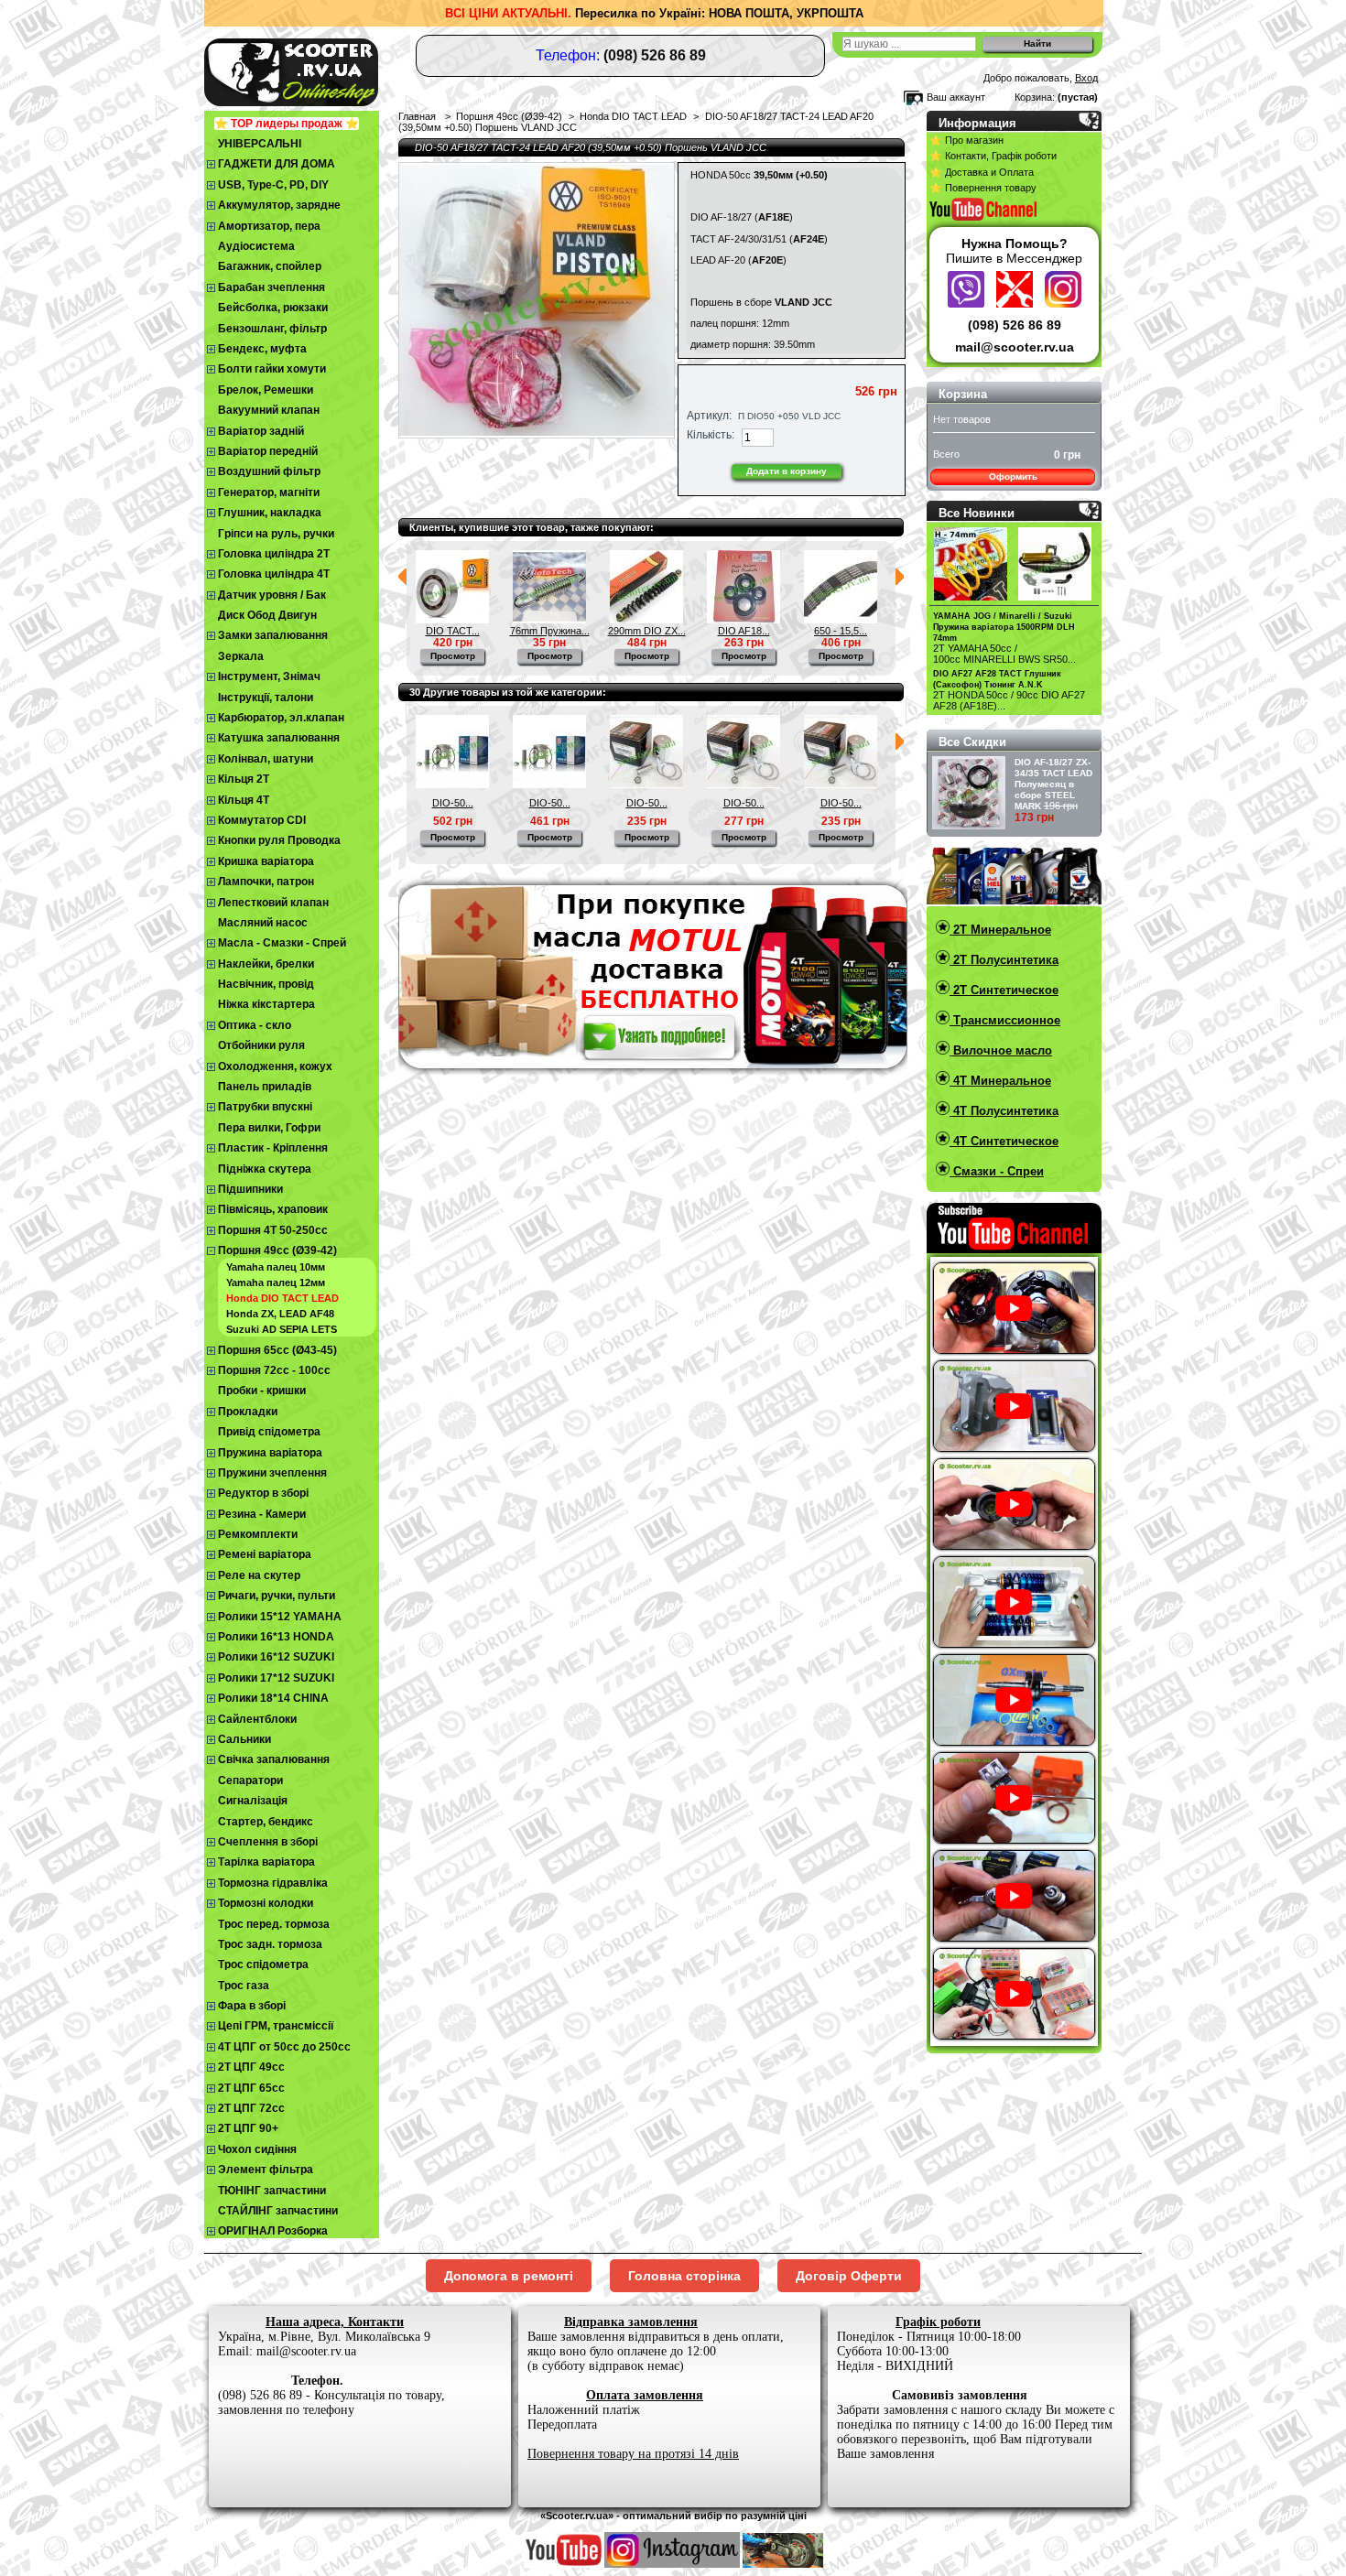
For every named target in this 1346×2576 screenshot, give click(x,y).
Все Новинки (977, 513)
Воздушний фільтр (269, 471)
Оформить (1013, 476)
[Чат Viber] (968, 303)
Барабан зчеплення (271, 287)
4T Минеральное (1000, 1081)
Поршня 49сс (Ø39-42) (277, 1250)
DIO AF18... (744, 631)
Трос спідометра (263, 1964)
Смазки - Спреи (997, 1171)
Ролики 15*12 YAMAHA (280, 1617)
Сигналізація (253, 1801)
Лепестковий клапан (273, 903)
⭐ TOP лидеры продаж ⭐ (287, 124)
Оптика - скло (255, 1025)
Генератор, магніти (269, 492)
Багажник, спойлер (270, 266)
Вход (1086, 78)
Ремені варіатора (265, 1554)
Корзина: (1035, 97)
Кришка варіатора (266, 861)
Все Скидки (972, 742)
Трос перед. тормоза (274, 1924)
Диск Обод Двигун (267, 615)
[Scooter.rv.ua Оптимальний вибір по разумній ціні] (325, 69)
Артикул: (709, 416)
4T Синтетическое (1004, 1141)
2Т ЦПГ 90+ (248, 2128)
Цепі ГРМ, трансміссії (276, 2026)
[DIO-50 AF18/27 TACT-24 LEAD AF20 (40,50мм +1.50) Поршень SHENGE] (549, 785)
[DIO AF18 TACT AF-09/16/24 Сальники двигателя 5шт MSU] (744, 620)
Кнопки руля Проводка (279, 840)
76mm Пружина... (550, 631)
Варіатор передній (268, 451)
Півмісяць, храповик (273, 1209)
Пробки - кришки (262, 1391)
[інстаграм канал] (672, 2564)
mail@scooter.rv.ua (1015, 347)
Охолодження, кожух (275, 1066)
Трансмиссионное (1005, 1020)
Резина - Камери (262, 1514)
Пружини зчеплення (272, 1473)
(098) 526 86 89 (1015, 325)
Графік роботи (938, 2322)
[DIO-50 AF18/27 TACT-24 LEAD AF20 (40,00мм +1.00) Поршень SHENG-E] (452, 785)
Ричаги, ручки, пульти (277, 1596)
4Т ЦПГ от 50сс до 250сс (284, 2047)
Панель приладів (265, 1087)
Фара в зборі (252, 2006)
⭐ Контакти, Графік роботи (993, 156)
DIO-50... (453, 803)
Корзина (963, 394)
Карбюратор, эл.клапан (281, 718)
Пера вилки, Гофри (269, 1128)
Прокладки (248, 1412)
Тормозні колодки (266, 1903)
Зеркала (241, 656)
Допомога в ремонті (509, 2276)
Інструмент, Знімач (269, 676)
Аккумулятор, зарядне (279, 205)
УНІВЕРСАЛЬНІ (260, 144)
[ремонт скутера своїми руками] (783, 2564)
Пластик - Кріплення (273, 1148)
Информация (977, 123)
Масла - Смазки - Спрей (282, 943)
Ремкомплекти (258, 1534)
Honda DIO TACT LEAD (282, 1298)
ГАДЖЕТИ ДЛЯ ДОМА (277, 164)
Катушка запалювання (279, 738)
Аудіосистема (256, 246)
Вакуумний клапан (269, 410)
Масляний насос (263, 923)
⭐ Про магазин (966, 140)
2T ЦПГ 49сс (251, 2067)
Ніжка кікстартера (266, 1004)
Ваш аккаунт (956, 97)
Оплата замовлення (645, 2395)
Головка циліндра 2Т (274, 554)
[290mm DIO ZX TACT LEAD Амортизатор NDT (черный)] (646, 620)
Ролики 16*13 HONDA (276, 1637)
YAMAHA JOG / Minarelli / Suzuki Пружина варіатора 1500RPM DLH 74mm (1004, 627)
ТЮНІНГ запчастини (272, 2191)
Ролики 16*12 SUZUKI (276, 1657)
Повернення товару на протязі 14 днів (633, 2454)
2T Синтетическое (1004, 990)
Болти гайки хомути (272, 369)
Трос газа (244, 1986)
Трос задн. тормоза (270, 1944)
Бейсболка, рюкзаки (273, 308)
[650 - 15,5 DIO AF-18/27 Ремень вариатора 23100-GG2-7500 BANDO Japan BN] (841, 620)
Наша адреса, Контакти (335, 2322)
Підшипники (250, 1189)
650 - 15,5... (841, 631)
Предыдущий (402, 577)
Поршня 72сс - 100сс (274, 1370)
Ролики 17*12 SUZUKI (276, 1678)
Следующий (900, 577)
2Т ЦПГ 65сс (251, 2088)
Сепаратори (250, 1780)
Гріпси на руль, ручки (276, 534)
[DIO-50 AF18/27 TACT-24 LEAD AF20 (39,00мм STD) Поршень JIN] (646, 785)
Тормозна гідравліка (273, 1883)
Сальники (244, 1739)
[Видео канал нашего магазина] (564, 2564)
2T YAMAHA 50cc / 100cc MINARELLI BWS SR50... (1004, 654)
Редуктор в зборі (263, 1493)
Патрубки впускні (265, 1107)
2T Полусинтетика (1004, 960)
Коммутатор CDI (262, 820)
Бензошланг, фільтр (272, 329)
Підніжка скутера (265, 1169)
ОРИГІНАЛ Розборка (273, 2231)
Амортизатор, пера (269, 226)
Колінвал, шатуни (266, 759)
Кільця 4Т (244, 800)
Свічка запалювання (274, 1759)
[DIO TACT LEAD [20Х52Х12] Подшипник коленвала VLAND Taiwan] (452, 620)
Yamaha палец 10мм (276, 1267)
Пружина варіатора (270, 1453)
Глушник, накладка (270, 513)
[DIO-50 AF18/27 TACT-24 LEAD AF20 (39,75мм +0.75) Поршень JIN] (841, 785)
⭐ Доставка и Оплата (982, 172)
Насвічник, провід (266, 984)
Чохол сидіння (257, 2149)
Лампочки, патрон (266, 882)
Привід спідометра (269, 1432)
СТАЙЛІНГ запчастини (278, 2211)
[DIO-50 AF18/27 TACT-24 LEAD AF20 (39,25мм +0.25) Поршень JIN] (744, 785)
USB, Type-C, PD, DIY (273, 185)
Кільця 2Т (244, 779)
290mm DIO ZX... (647, 631)
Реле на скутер (259, 1575)
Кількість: (711, 435)
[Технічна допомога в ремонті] (1017, 303)
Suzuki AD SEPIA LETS (282, 1329)
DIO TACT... (453, 631)
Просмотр (453, 656)
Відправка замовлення (631, 2322)
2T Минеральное (1000, 930)
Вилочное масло (1001, 1050)
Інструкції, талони (266, 698)
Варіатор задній (261, 431)
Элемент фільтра (266, 2170)
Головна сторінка (684, 2276)
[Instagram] (1063, 303)
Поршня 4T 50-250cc (273, 1230)
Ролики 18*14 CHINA (273, 1698)
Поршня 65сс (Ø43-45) (277, 1350)
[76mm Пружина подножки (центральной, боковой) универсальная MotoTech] (549, 620)
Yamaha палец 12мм (276, 1283)
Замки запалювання (273, 635)
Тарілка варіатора (266, 1862)
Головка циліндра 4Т (274, 574)
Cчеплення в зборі (268, 1842)
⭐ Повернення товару (983, 188)
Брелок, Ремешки (266, 390)
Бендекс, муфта (262, 349)
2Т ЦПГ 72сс (251, 2108)
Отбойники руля (261, 1045)
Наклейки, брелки (266, 964)
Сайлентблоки (257, 1719)
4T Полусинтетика (1004, 1111)
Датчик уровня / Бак (272, 595)
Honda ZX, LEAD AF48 (280, 1314)
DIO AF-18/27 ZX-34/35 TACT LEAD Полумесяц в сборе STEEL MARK (1053, 784)
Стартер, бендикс (266, 1822)
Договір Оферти (849, 2276)
